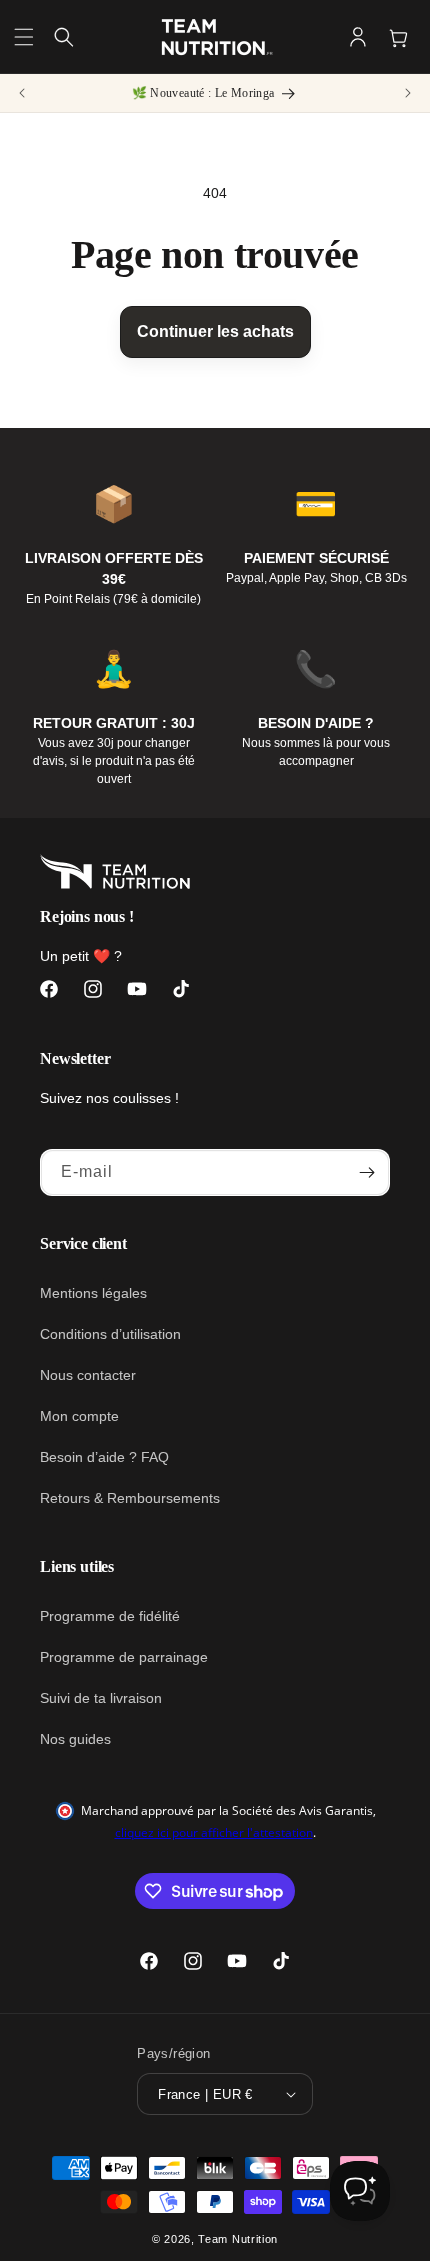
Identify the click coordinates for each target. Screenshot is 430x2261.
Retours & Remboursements (130, 1498)
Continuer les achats (215, 331)
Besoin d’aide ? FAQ (104, 1457)
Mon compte (79, 1416)
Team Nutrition (238, 2239)
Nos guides (75, 1739)
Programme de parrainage (124, 1657)
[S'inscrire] (367, 1172)
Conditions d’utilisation (110, 1334)
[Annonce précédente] (22, 93)
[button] (24, 37)
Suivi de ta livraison (101, 1698)
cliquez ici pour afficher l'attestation (214, 1832)
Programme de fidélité (110, 1616)
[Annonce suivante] (408, 93)
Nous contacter (88, 1375)
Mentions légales (93, 1293)
